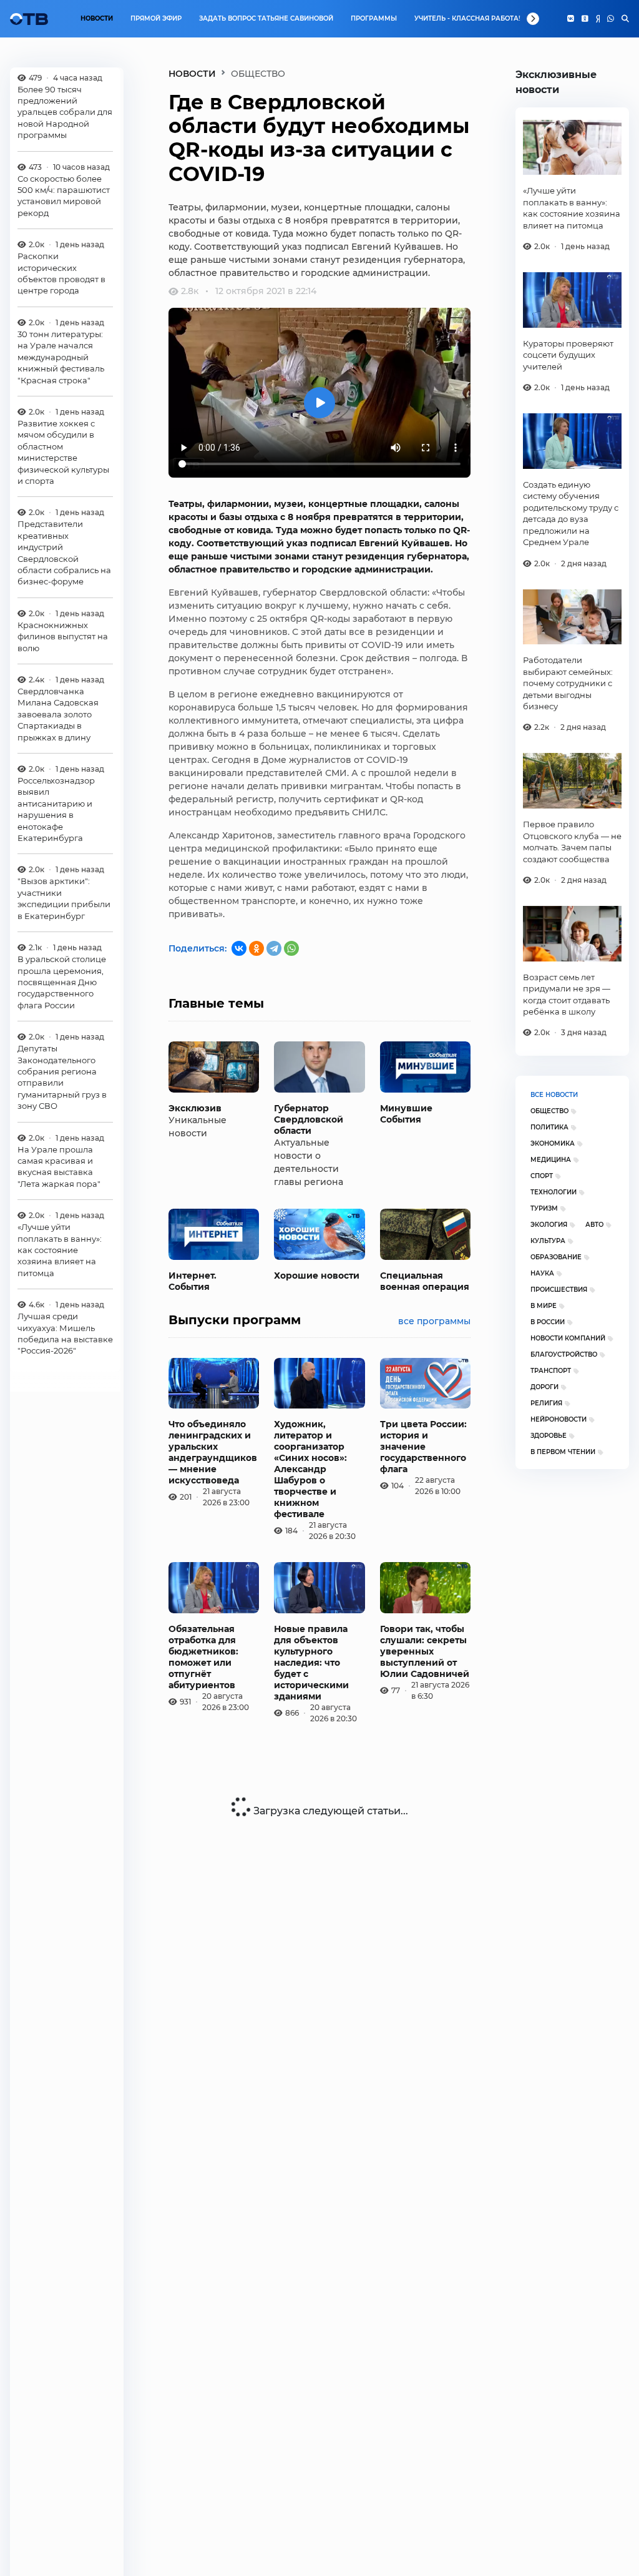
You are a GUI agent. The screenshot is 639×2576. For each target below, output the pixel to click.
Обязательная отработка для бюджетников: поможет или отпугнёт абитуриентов (203, 1657)
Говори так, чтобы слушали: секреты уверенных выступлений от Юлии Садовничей (425, 1651)
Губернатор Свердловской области (309, 1119)
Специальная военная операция (425, 1281)
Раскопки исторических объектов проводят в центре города (61, 273)
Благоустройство (564, 1354)
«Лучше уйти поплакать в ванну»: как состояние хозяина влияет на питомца (60, 1250)
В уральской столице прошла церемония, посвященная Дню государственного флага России (62, 982)
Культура (548, 1241)
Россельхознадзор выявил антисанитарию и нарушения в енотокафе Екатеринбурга (56, 809)
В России (548, 1322)
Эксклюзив (195, 1108)
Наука (542, 1273)
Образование (556, 1257)
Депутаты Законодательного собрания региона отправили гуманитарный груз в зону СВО (62, 1077)
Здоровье (549, 1436)
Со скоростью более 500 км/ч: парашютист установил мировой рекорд (64, 196)
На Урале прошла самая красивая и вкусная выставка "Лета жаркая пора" (59, 1167)
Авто (594, 1225)
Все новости (554, 1095)
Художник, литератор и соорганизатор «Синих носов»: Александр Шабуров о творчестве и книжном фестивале (310, 1469)
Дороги (544, 1387)
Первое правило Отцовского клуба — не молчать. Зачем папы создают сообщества (572, 841)
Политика (549, 1127)
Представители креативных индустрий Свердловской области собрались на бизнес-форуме (64, 553)
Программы (374, 18)
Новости (97, 18)
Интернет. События (193, 1281)
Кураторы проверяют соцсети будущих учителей (568, 355)
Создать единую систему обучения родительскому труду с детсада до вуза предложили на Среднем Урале (571, 513)
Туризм (544, 1208)
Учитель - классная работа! (467, 18)
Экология (549, 1225)
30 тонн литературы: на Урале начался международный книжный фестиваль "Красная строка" (61, 357)
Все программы (434, 1321)
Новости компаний (568, 1338)
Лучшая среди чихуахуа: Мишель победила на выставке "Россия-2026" (65, 1333)
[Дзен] (598, 19)
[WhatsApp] (611, 19)
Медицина (551, 1160)
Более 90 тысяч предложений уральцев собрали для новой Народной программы (65, 112)
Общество (549, 1111)
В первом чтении (563, 1452)
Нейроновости (559, 1419)
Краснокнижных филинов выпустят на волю (63, 637)
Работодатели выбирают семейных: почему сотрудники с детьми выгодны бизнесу (568, 683)
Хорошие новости (317, 1276)
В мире (544, 1306)
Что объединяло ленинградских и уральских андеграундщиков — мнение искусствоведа (213, 1452)
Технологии (554, 1192)
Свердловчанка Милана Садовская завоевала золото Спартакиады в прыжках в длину (58, 714)
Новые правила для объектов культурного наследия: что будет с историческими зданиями (311, 1663)
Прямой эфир (156, 18)
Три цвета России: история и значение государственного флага (423, 1447)
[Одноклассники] (585, 19)
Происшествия (559, 1290)
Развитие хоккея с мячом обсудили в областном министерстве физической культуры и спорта (63, 452)
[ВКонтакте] (239, 948)
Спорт (542, 1176)
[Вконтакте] (571, 19)
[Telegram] (274, 948)
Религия (546, 1403)
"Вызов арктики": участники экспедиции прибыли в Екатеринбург (64, 898)
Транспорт (551, 1371)
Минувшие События (406, 1114)
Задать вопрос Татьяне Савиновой (266, 18)
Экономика (553, 1143)
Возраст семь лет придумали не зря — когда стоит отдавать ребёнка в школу (567, 994)
